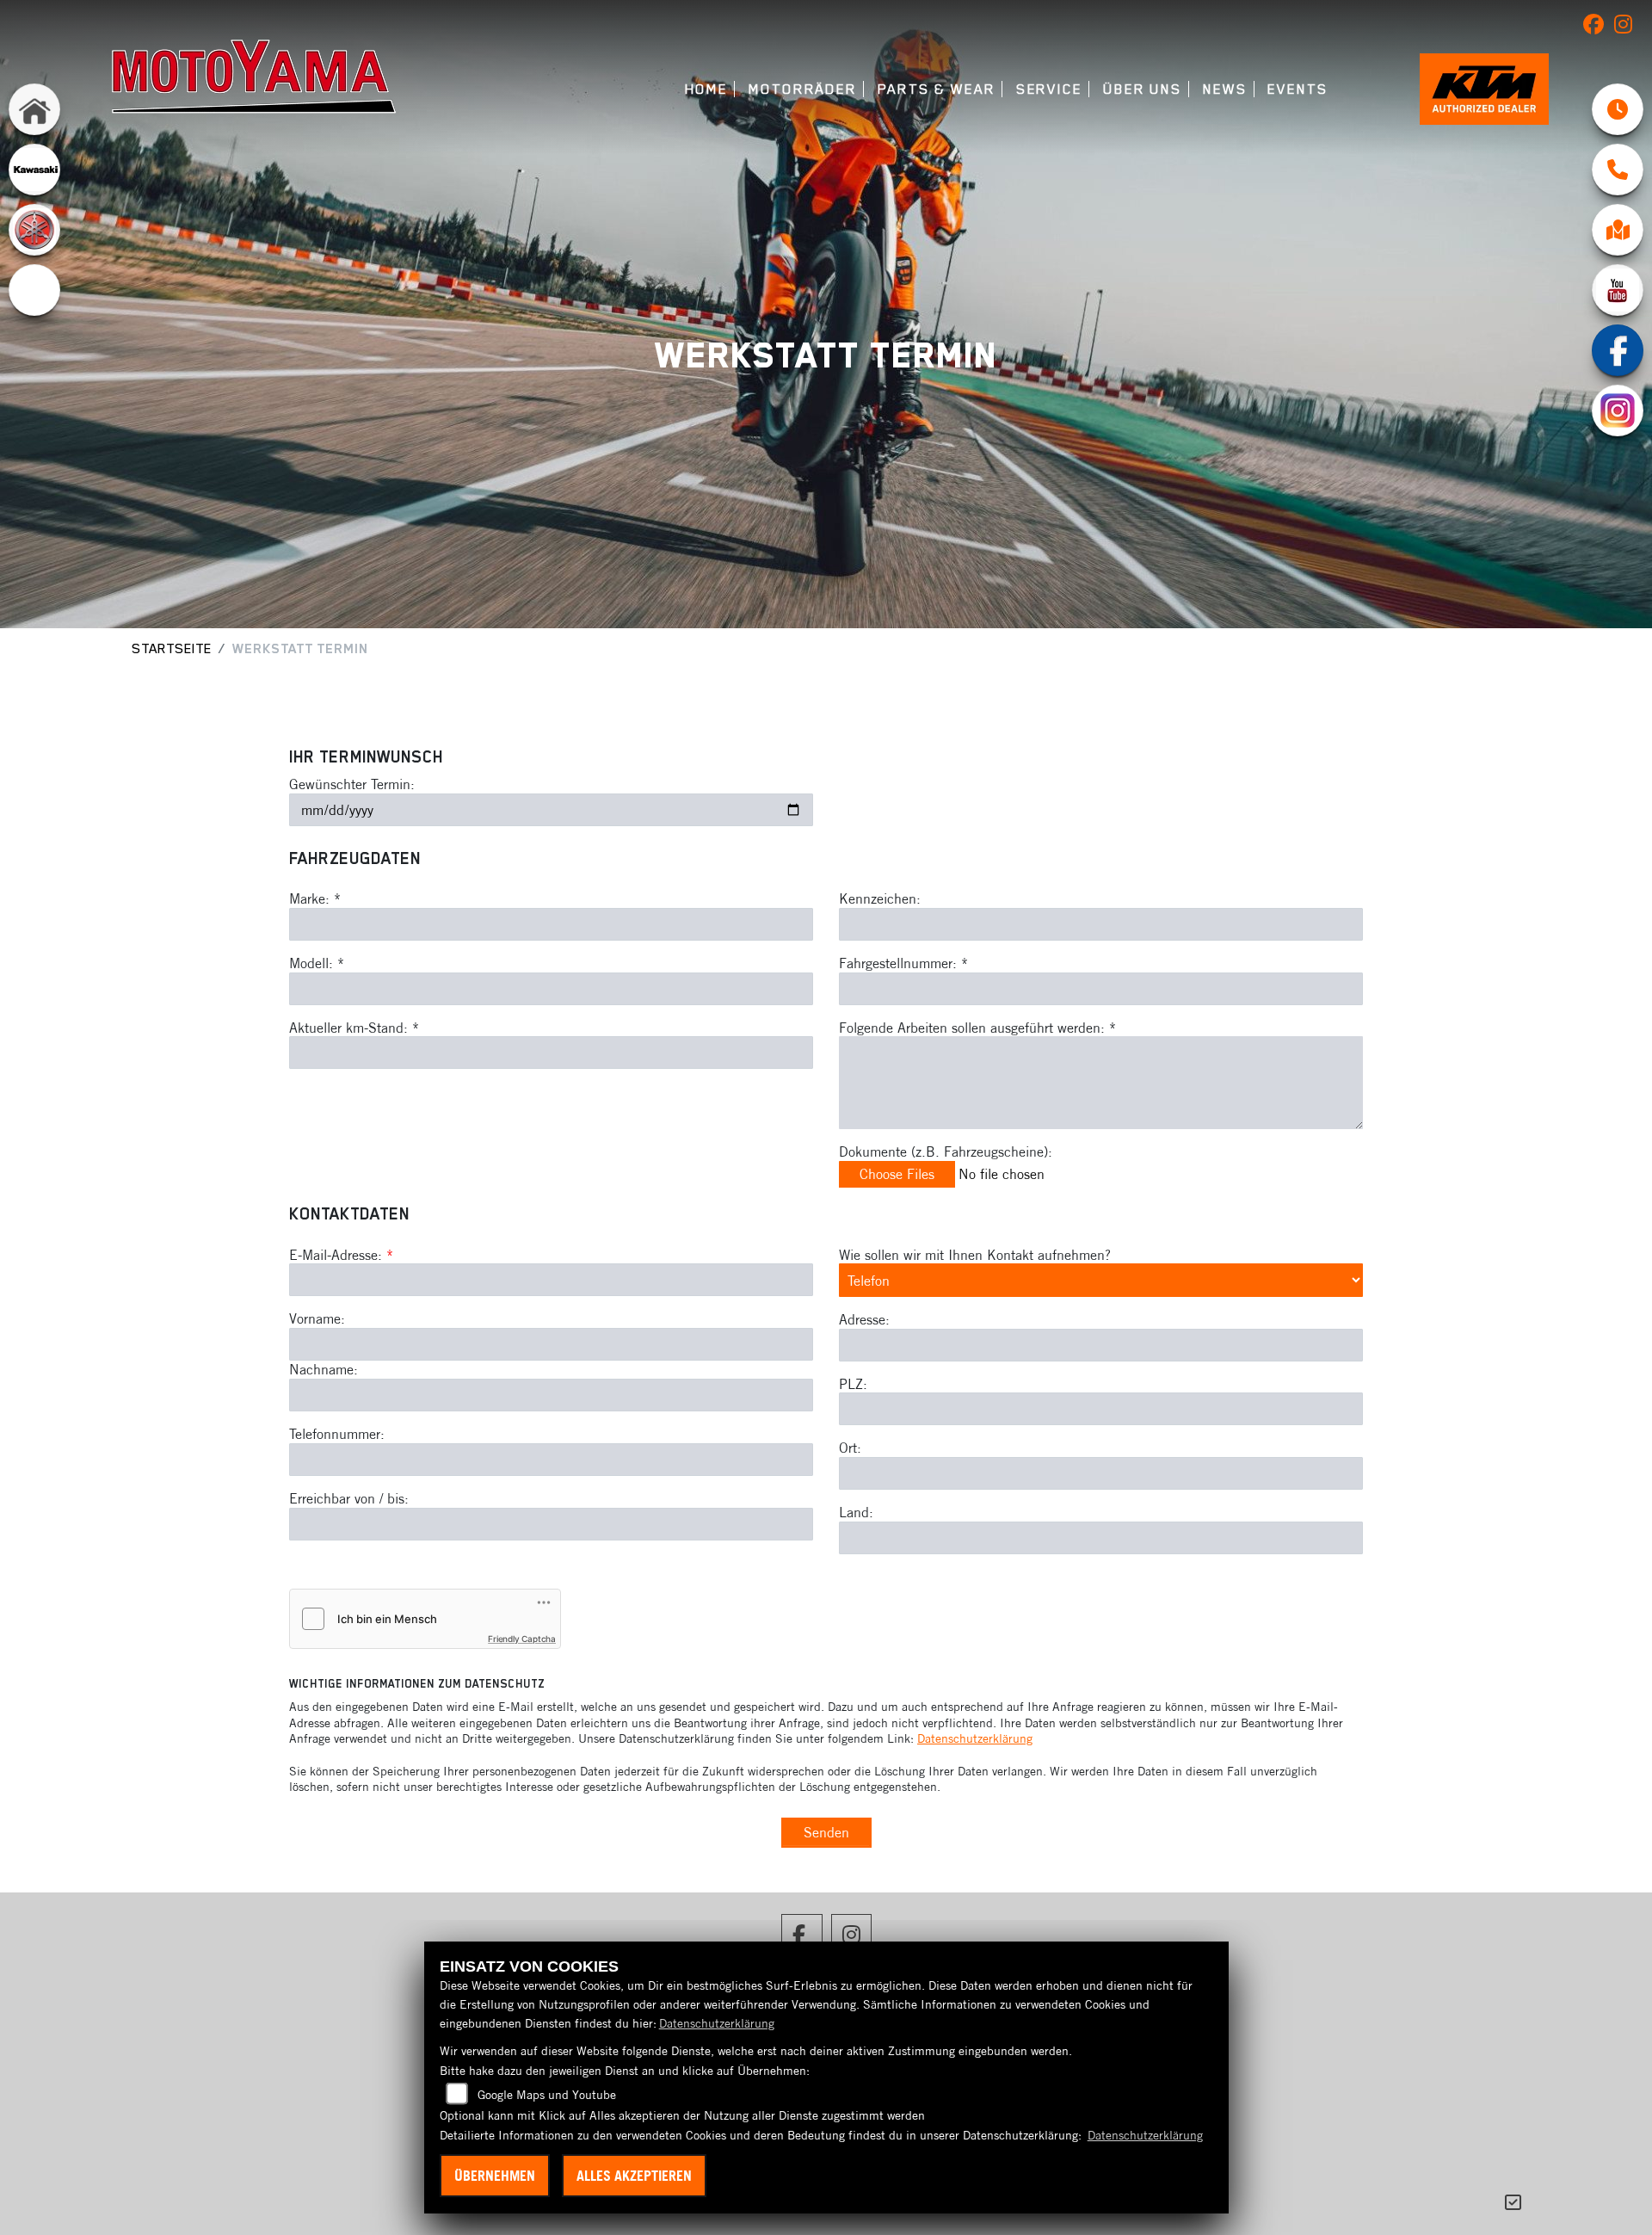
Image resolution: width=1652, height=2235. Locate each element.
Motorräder (803, 89)
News (1225, 89)
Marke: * (315, 898)
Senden (826, 1832)
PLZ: (853, 1384)
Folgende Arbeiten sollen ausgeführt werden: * (977, 1028)
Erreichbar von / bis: (349, 1498)
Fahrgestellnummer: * (903, 963)
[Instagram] (1618, 411)
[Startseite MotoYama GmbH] (254, 76)
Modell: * (317, 963)
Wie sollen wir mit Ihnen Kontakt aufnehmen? (975, 1255)
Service (1049, 89)
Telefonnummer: (337, 1434)
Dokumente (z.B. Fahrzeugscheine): (946, 1151)
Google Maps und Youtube (547, 2095)
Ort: (850, 1448)
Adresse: (864, 1319)
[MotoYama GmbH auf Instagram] (1627, 28)
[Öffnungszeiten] (1618, 109)
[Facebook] (1618, 350)
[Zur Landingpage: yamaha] (34, 230)
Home (707, 89)
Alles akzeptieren (634, 2176)
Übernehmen (495, 2176)
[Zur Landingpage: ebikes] (34, 290)
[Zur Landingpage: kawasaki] (34, 170)
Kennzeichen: (880, 898)
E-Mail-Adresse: (341, 1255)
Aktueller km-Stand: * (354, 1028)
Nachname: (324, 1369)
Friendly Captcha (522, 1639)
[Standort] (1618, 230)
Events (1298, 89)
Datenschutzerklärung (975, 1738)
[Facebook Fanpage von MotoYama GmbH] (1599, 28)
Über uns (1143, 89)
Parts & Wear (937, 89)
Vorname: (317, 1318)
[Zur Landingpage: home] (34, 109)
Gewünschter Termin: (352, 784)
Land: (856, 1512)
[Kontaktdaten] (1618, 170)
